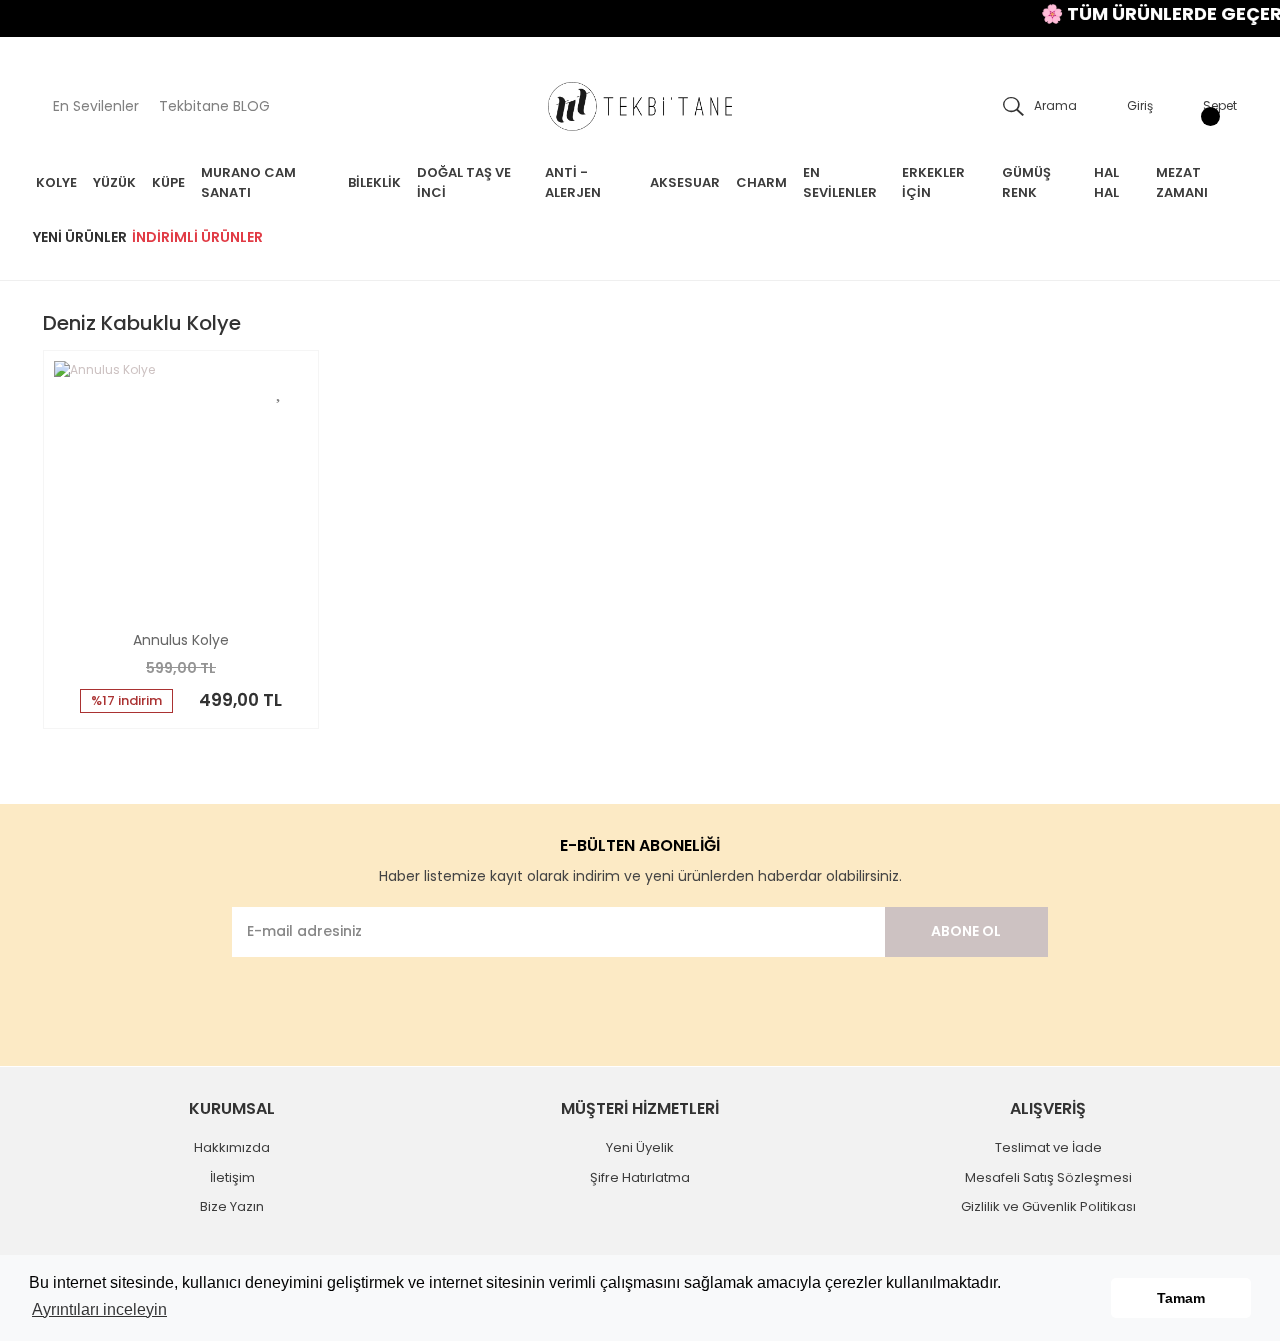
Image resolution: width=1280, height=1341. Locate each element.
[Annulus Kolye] (181, 488)
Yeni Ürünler (80, 237)
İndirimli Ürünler (197, 237)
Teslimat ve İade (1048, 1147)
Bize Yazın (232, 1206)
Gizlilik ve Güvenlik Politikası (1048, 1206)
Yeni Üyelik (640, 1147)
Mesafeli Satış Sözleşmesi (1048, 1177)
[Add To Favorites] (279, 389)
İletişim (232, 1177)
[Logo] (640, 106)
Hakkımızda (232, 1147)
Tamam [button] (1181, 1298)
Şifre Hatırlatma (640, 1177)
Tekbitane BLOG (214, 106)
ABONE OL (966, 931)
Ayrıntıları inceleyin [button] (99, 1309)
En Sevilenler (96, 106)
